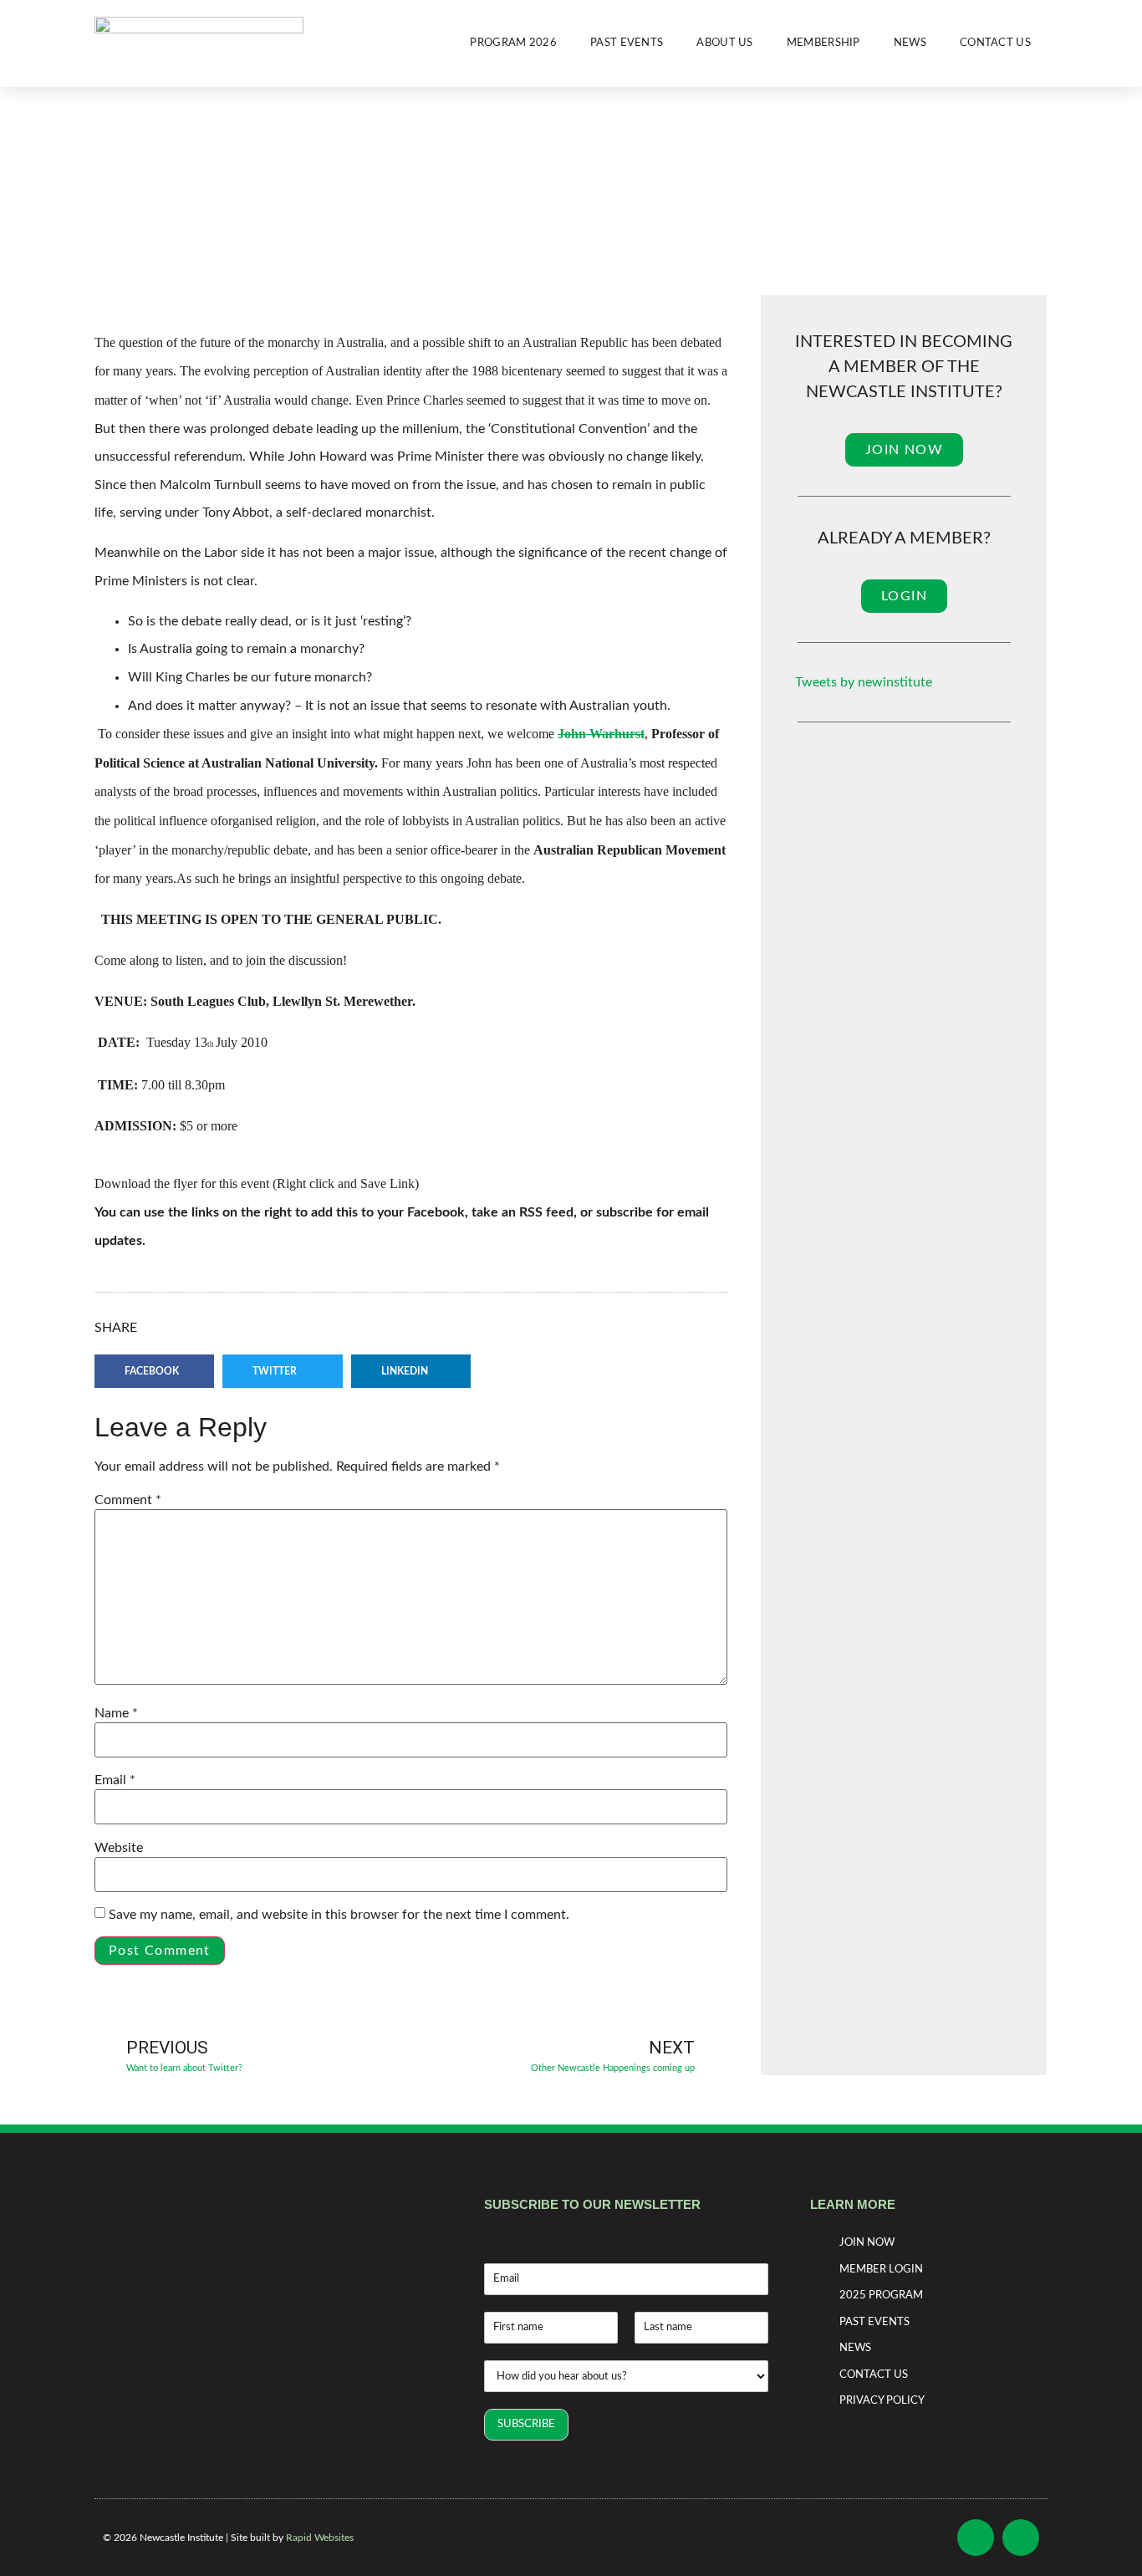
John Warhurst (601, 734)
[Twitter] (1021, 2538)
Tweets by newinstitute (864, 682)
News (910, 43)
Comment (128, 1500)
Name (116, 1713)
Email (115, 1780)
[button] (154, 1371)
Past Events (627, 43)
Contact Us (995, 43)
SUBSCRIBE (526, 2424)
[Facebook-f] (976, 2538)
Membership (823, 43)
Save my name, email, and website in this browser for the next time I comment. (339, 1915)
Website (119, 1848)
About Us (724, 43)
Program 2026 (513, 43)
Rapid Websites (320, 2538)
